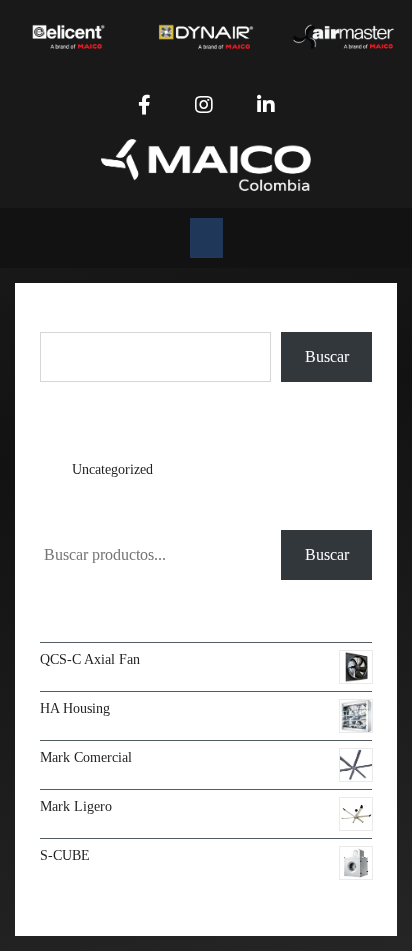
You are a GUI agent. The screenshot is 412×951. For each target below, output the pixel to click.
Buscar (62, 319)
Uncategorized (112, 469)
